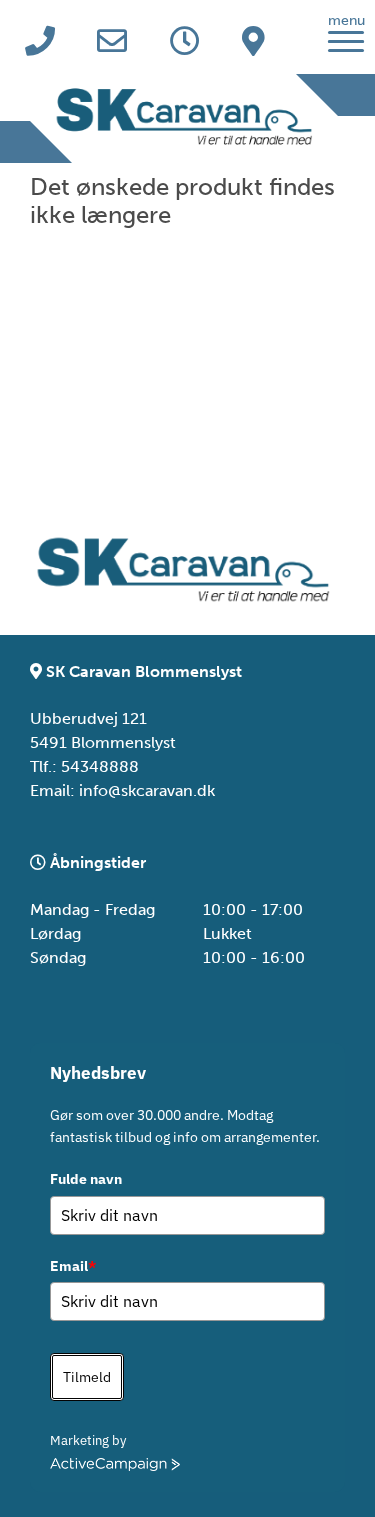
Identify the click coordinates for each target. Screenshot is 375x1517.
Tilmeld (87, 1377)
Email (73, 1266)
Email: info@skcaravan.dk (122, 790)
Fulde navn (86, 1179)
